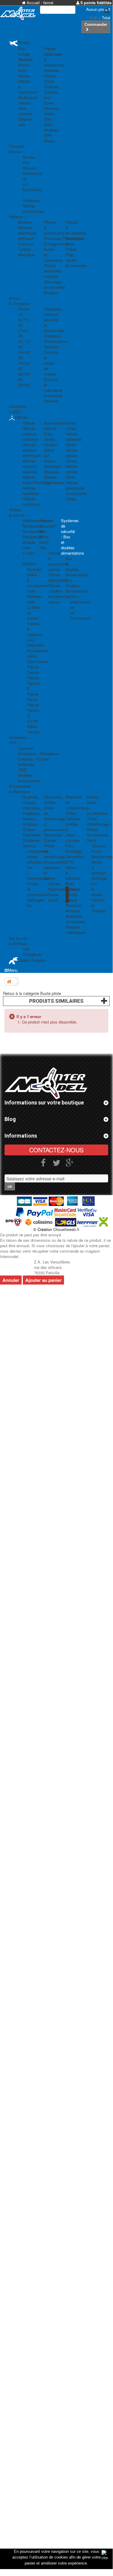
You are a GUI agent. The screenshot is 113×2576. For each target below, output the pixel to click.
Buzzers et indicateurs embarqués (53, 387)
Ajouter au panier (43, 1280)
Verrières (52, 70)
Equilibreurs (54, 483)
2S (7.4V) (23, 328)
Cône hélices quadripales (75, 483)
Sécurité (51, 401)
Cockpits (52, 87)
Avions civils (24, 68)
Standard (47, 526)
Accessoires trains (98, 838)
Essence (26, 244)
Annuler (11, 1280)
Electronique (38, 661)
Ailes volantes (25, 111)
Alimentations (56, 341)
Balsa (70, 889)
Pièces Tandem (55, 588)
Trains (49, 81)
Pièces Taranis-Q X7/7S (34, 713)
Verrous (29, 846)
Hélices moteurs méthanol (31, 434)
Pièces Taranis (33, 670)
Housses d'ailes (52, 111)
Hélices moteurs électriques (32, 450)
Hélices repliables (31, 491)
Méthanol (26, 238)
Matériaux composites (76, 919)
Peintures (74, 905)
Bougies (51, 293)
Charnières (32, 835)
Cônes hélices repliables (74, 434)
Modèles (25, 775)
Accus (24, 309)
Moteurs (25, 222)
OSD (22, 770)
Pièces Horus (33, 697)
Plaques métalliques (75, 930)
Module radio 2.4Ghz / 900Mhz (29, 553)
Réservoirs (53, 835)
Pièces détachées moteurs (53, 271)
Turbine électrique (26, 252)
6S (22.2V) (24, 371)
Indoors (24, 103)
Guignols (30, 824)
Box (69, 580)
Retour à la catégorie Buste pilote (32, 993)
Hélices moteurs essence (30, 466)
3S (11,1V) (24, 339)
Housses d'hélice (52, 474)
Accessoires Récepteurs (33, 534)
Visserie (73, 840)
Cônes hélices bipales (72, 450)
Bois (69, 884)
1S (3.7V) (23, 317)
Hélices (29, 206)
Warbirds (26, 59)
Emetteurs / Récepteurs (39, 754)
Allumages (53, 282)
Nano (44, 542)
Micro (44, 537)
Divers (49, 141)
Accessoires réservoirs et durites (55, 870)
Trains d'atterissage (98, 821)
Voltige (24, 54)
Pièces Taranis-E (34, 683)
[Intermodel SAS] (9, 13)
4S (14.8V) (24, 349)
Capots (50, 76)
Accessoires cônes (76, 496)
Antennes (26, 764)
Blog (10, 1119)
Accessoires (33, 211)
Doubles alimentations (77, 588)
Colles (71, 813)
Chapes (29, 829)
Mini (43, 531)
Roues (92, 829)
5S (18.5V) (24, 360)
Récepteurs (32, 526)
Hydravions (28, 97)
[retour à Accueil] (9, 981)
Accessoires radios (38, 653)
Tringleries (31, 840)
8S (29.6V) (24, 382)
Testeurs (51, 347)
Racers (24, 76)
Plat (43, 548)
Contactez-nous (56, 1150)
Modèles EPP (51, 133)
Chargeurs (53, 336)
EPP (70, 862)
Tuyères (51, 92)
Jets (22, 125)
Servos (46, 520)
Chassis (30, 168)
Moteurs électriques (27, 230)
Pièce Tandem (34, 729)
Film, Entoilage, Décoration (75, 851)
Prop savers (71, 257)
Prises (71, 249)
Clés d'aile (48, 122)
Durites (50, 840)
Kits (21, 49)
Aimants (73, 911)
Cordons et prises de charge (51, 363)
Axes (70, 244)
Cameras (26, 748)
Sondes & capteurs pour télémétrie (36, 634)
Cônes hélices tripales (72, 466)
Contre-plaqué (72, 897)
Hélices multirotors (32, 501)
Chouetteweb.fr (66, 1229)
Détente (25, 119)
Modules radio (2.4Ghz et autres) (34, 607)
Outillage (99, 878)
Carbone (73, 819)
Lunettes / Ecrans (34, 759)
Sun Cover (49, 100)
